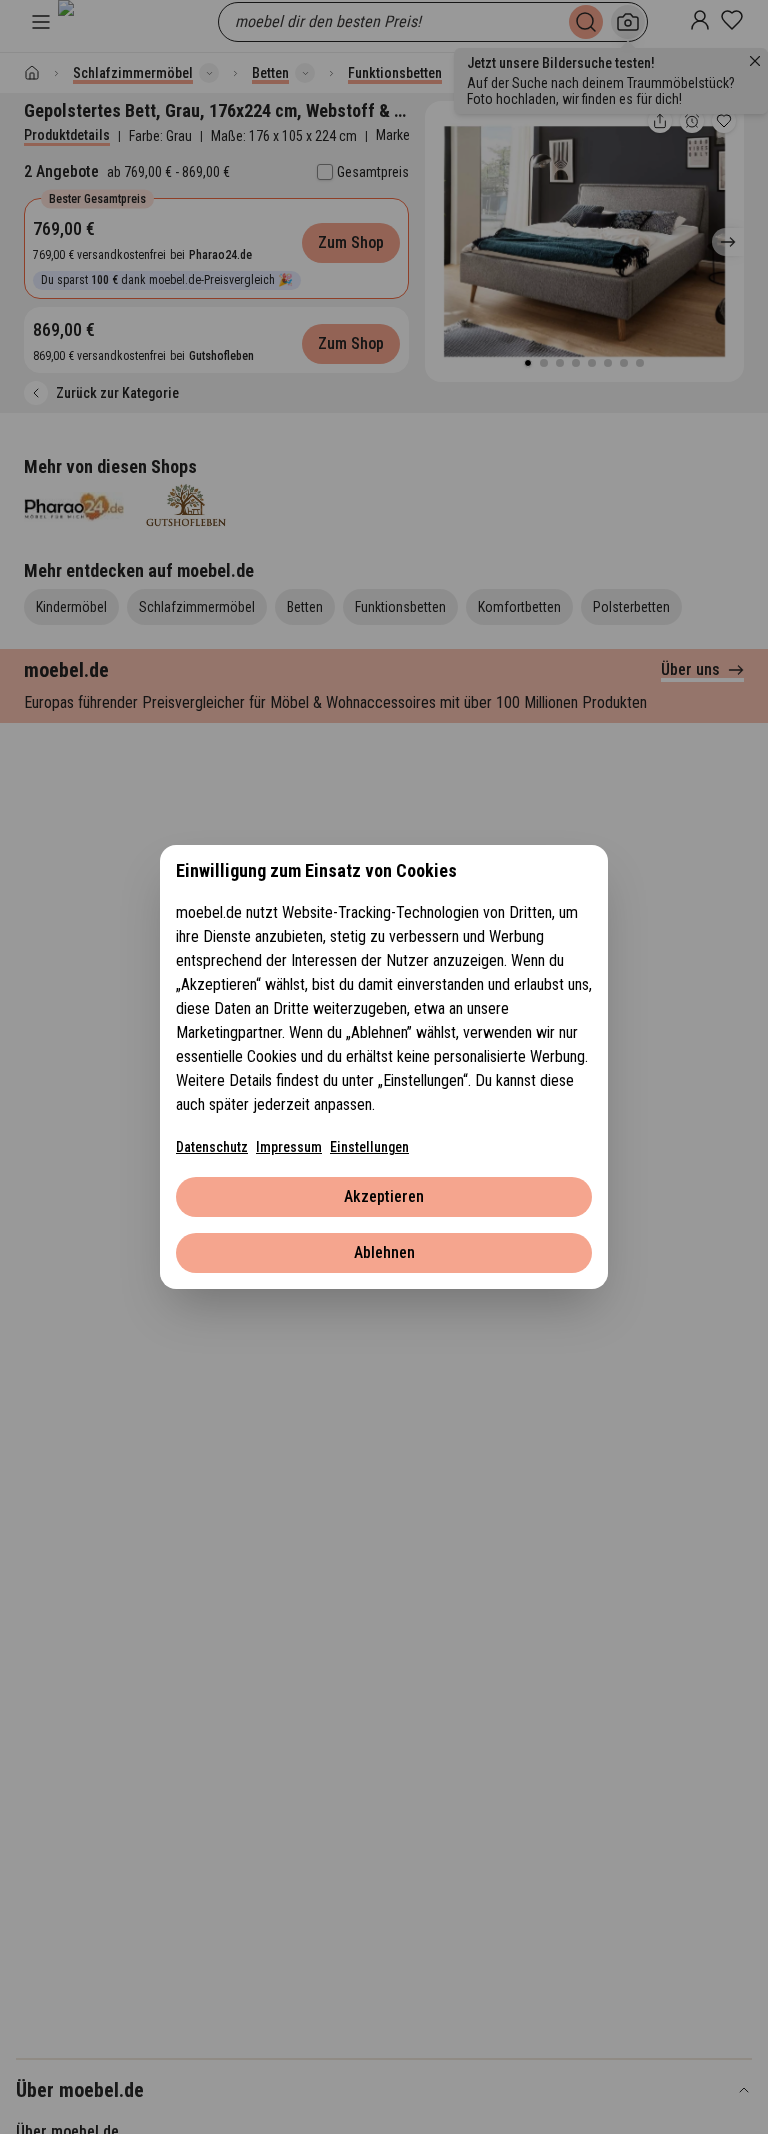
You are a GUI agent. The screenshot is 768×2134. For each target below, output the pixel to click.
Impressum (289, 1147)
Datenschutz (212, 1147)
